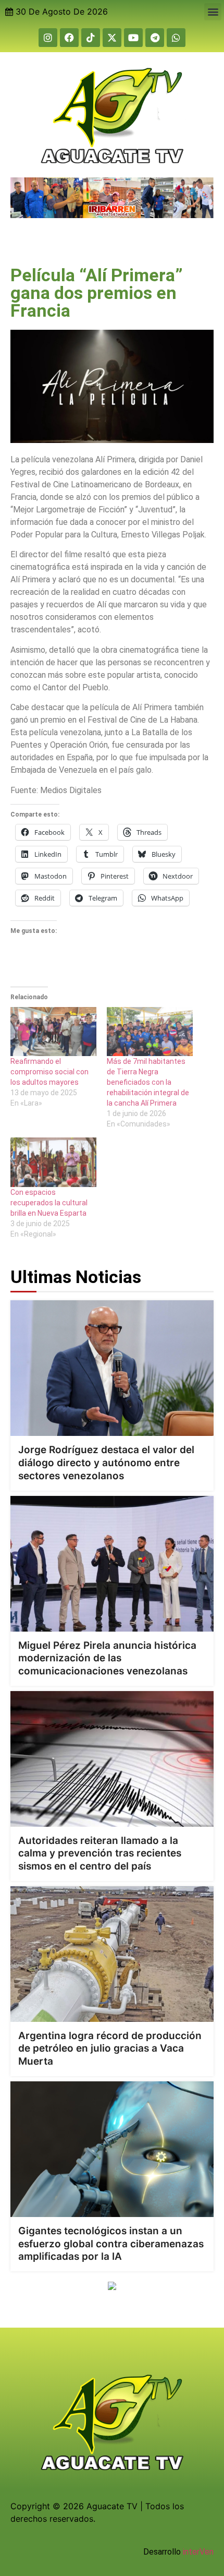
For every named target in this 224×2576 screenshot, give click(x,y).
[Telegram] (155, 38)
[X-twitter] (112, 38)
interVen (198, 2552)
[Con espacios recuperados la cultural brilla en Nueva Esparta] (53, 1162)
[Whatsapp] (176, 38)
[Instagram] (48, 38)
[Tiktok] (91, 38)
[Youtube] (133, 38)
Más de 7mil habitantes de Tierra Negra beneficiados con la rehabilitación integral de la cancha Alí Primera (148, 1082)
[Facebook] (69, 38)
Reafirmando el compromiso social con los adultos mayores (49, 1072)
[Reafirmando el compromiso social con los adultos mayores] (53, 1032)
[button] (213, 12)
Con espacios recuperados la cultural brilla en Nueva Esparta (49, 1203)
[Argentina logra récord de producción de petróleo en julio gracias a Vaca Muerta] (112, 1954)
